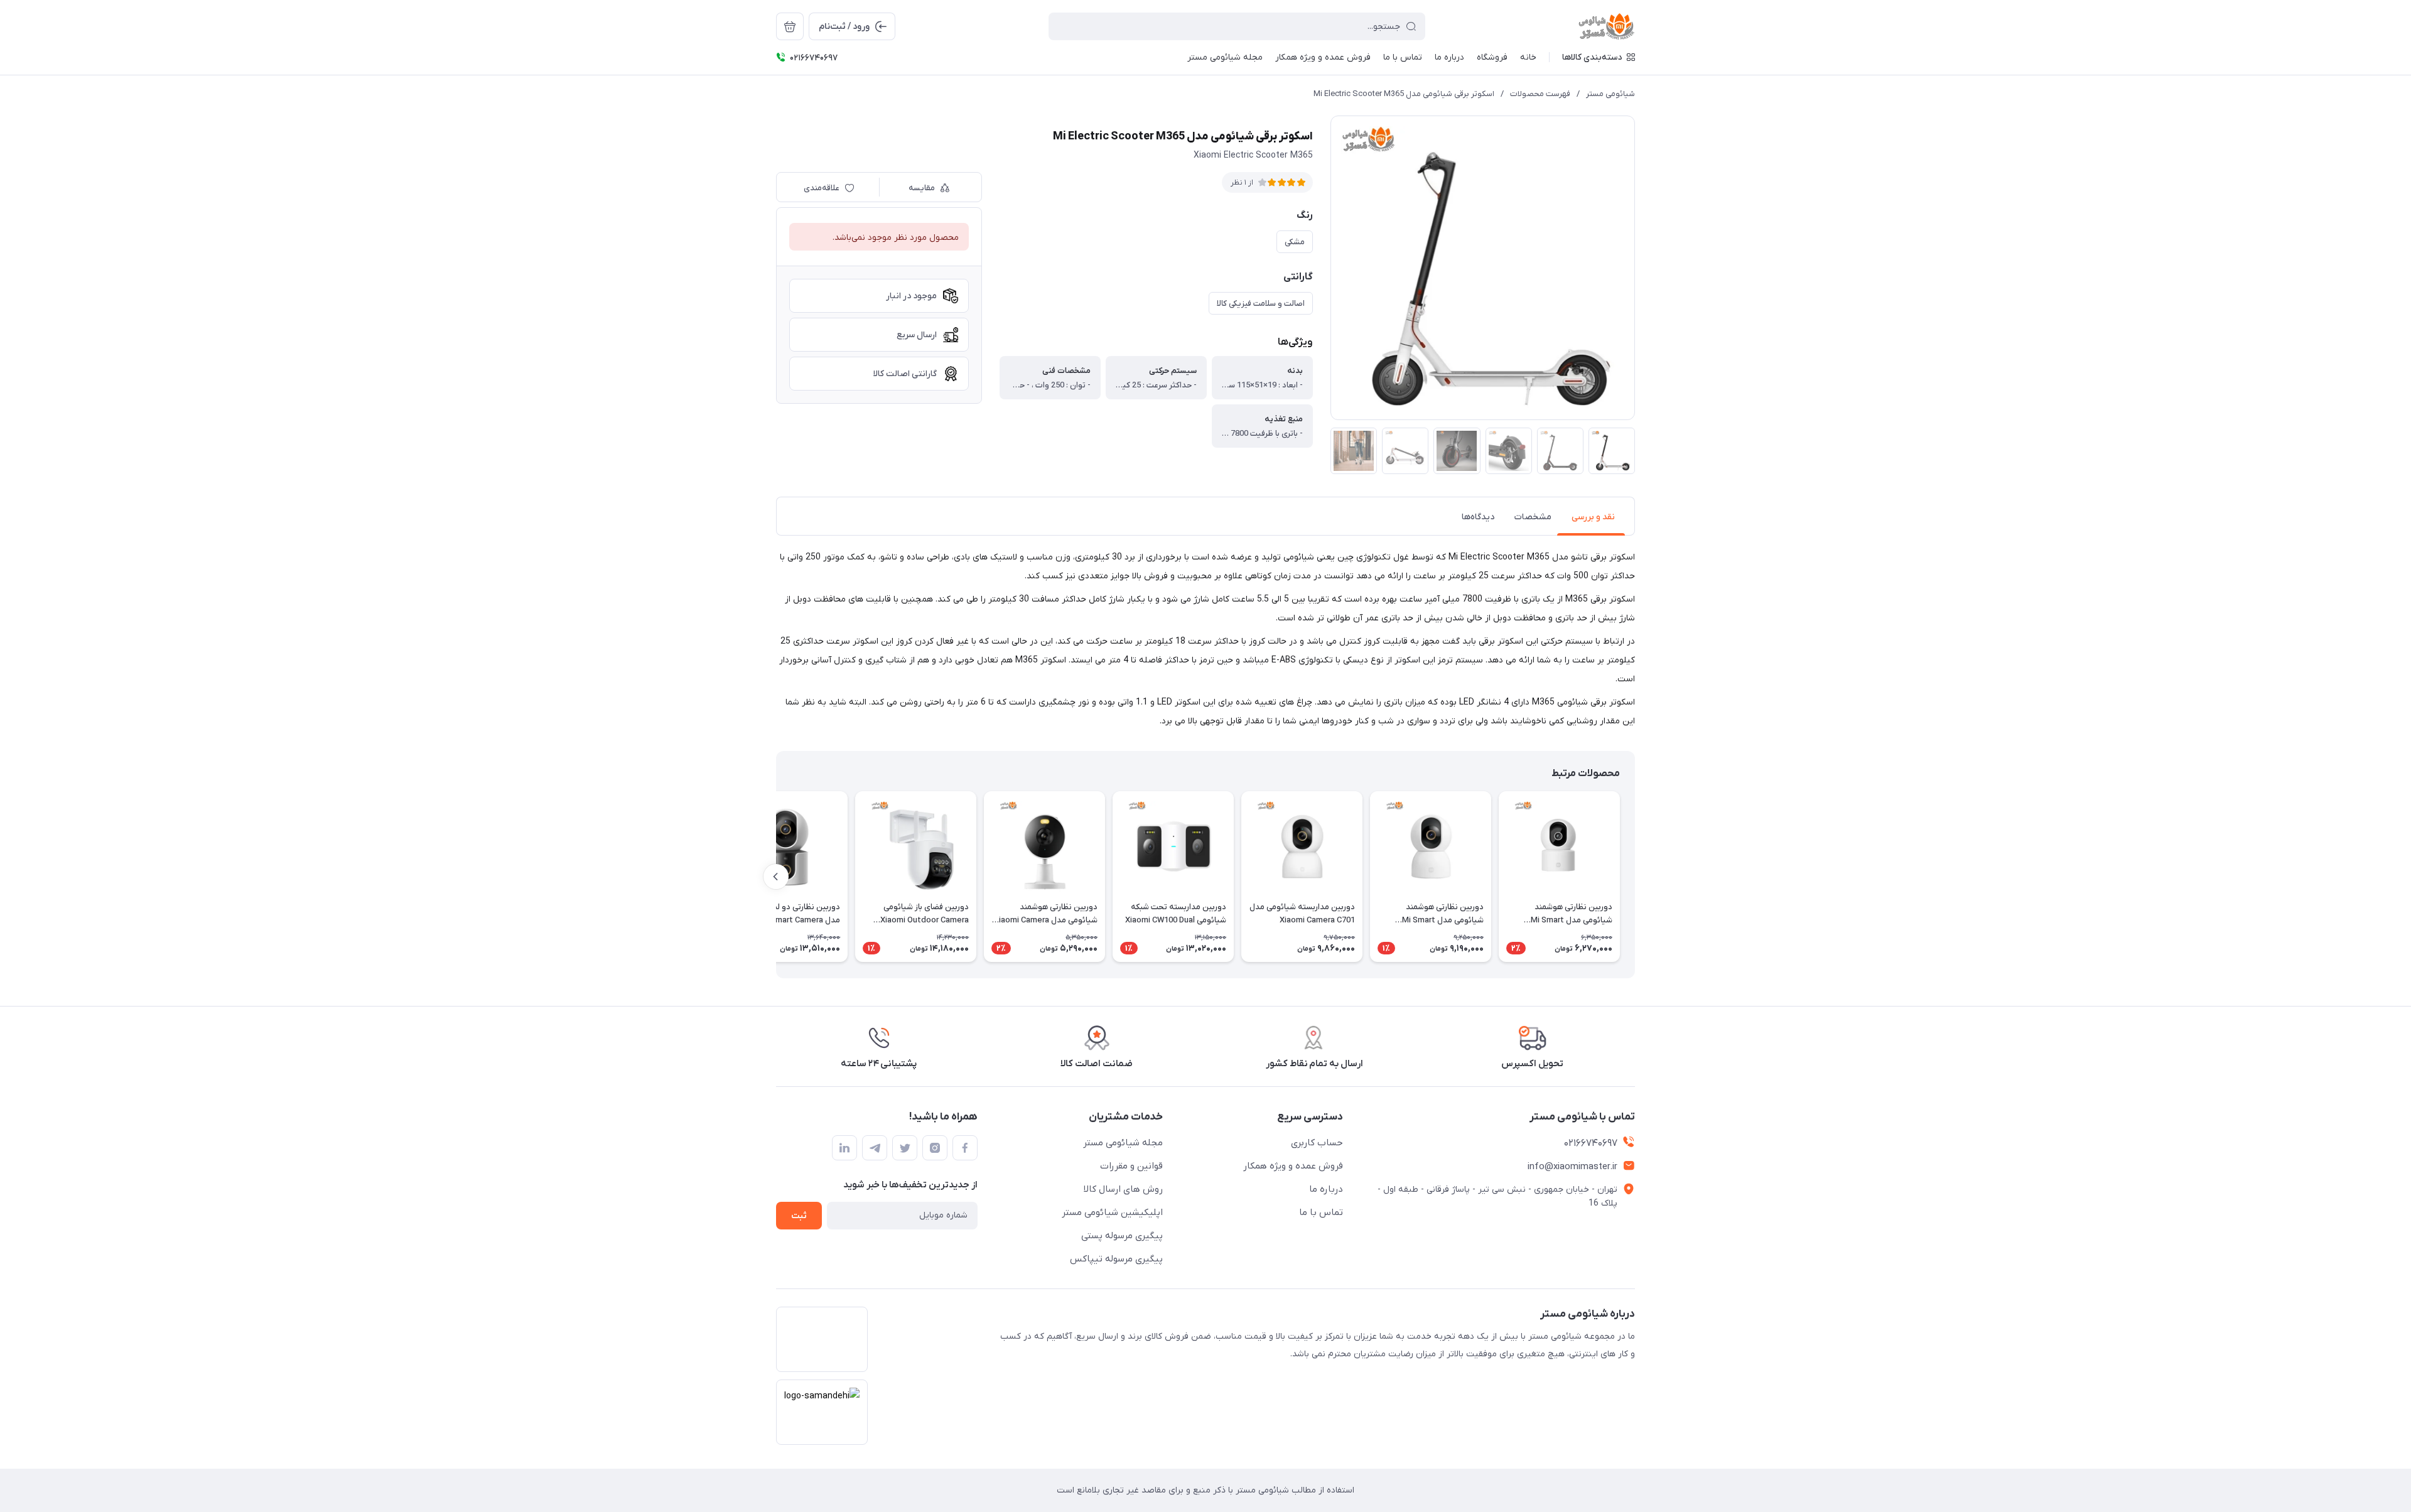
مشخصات (1533, 517)
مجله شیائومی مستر (1123, 1143)
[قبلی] (1635, 877)
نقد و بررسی (1593, 517)
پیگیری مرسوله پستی (1122, 1236)
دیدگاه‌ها (1478, 517)
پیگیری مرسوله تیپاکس (1116, 1259)
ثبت (799, 1216)
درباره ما (1326, 1189)
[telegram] (875, 1148)
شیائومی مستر (1610, 94)
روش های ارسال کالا (1123, 1189)
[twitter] (905, 1148)
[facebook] (965, 1148)
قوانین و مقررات (1131, 1166)
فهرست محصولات (1540, 94)
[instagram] (935, 1148)
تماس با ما (1321, 1212)
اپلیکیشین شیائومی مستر (1112, 1212)
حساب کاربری (1317, 1143)
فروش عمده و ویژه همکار (1293, 1166)
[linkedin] (844, 1148)
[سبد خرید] (790, 26)
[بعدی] (776, 877)
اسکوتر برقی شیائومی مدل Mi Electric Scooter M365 (1404, 94)
